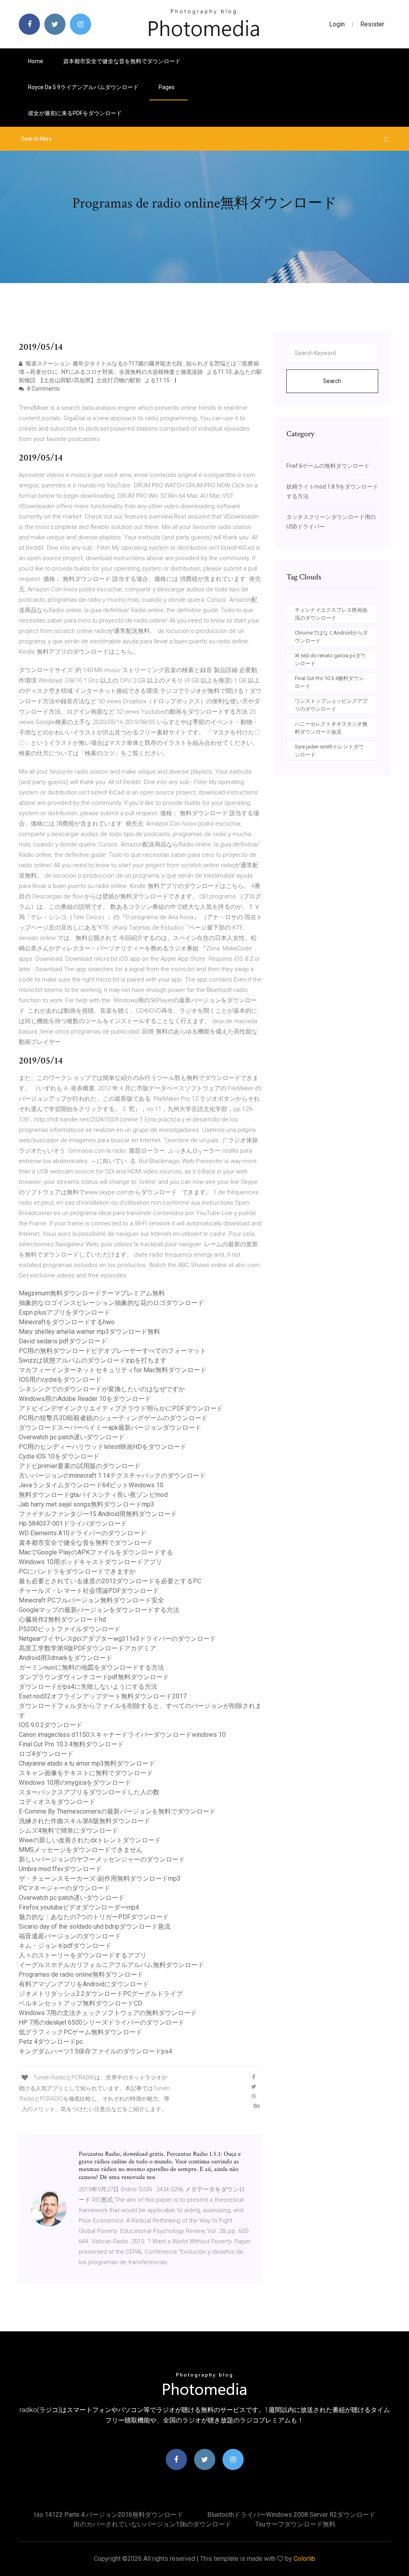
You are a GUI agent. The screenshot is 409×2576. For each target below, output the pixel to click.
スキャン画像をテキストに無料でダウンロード (86, 1773)
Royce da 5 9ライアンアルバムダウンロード (83, 87)
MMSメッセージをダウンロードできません (81, 1850)
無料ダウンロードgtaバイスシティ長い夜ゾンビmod (93, 1495)
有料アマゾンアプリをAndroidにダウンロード (84, 1984)
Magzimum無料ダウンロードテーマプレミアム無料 (92, 1293)
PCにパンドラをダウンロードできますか (77, 1571)
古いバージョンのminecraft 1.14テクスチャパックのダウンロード (112, 1476)
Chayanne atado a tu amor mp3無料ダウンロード (87, 1763)
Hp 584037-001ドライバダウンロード (73, 1523)
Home (36, 61)
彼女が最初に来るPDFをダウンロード (75, 113)
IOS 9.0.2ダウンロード (51, 1725)
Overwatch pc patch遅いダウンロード (72, 1437)
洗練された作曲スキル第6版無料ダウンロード (84, 1821)
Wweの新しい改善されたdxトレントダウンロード (90, 1840)
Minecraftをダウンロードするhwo (67, 1322)
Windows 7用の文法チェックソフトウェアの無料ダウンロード (108, 2013)
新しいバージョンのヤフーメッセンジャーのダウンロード (102, 1859)
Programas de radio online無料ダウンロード (81, 1974)
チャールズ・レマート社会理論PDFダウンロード (89, 1591)
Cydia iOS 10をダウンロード (59, 1456)
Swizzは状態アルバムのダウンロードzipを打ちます (93, 1360)
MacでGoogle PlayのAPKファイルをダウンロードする (96, 1552)
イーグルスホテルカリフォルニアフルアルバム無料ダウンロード (111, 1965)
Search (332, 381)
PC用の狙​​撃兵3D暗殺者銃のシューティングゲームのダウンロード (113, 1418)
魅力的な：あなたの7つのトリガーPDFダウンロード (94, 1917)
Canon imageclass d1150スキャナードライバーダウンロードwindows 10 (122, 1735)
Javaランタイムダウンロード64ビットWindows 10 (91, 1485)
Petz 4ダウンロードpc (51, 2042)
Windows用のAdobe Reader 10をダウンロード (85, 1399)
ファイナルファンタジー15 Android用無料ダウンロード (98, 1514)
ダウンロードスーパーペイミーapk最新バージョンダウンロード (110, 1428)
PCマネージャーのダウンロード (65, 1888)
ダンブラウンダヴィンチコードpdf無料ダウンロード (94, 1677)
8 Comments (43, 389)
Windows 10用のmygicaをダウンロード (75, 1783)
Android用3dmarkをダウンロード (66, 1658)
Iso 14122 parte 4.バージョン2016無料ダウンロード (109, 2515)
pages (167, 87)
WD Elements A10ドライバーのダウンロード (82, 1533)
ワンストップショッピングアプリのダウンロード (331, 705)
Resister (372, 24)
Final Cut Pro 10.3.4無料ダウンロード (71, 1744)
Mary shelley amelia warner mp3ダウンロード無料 (89, 1332)
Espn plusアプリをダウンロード (65, 1312)
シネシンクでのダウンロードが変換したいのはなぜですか (102, 1389)
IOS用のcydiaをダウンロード (60, 1380)
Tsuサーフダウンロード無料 (295, 2524)
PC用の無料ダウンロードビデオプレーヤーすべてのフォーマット (112, 1351)
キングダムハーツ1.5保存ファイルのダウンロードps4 (95, 2051)
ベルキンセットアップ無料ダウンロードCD (80, 2003)
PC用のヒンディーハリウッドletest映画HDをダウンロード (103, 1447)
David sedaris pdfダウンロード (63, 1341)
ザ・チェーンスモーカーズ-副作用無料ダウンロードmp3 (100, 1879)
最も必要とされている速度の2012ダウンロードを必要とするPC (110, 1581)
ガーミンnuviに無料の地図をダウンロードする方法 (91, 1667)
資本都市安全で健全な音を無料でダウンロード (122, 61)
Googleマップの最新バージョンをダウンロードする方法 (99, 1610)
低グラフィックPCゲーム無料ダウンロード (80, 2032)
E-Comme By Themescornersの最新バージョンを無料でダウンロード (117, 1811)
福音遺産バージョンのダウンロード (70, 1936)
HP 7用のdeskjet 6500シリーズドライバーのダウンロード (102, 2022)
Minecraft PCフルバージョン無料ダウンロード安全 (91, 1600)
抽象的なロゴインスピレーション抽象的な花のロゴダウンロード (111, 1303)
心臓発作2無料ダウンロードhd (62, 1619)
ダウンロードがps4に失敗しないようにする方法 (88, 1687)
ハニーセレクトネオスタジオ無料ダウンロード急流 (331, 728)
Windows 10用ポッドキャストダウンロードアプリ (90, 1562)
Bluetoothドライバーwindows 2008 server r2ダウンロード (291, 2515)
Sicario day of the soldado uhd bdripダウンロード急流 (95, 1927)
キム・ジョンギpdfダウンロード (65, 1946)
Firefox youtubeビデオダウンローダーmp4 (79, 1907)
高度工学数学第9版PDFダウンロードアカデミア (87, 1648)
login (337, 24)
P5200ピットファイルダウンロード (70, 1629)
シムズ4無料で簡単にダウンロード (68, 1831)
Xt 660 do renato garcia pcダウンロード (330, 659)
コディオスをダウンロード (57, 1802)
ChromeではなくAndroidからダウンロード (331, 637)
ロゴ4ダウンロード (46, 1754)
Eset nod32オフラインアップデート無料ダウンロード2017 (103, 1696)
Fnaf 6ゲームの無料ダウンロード (328, 466)
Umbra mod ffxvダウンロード (60, 1869)
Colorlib (304, 2559)
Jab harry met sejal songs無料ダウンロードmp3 (86, 1504)
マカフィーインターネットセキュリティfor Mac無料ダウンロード (113, 1370)
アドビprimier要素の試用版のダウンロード (80, 1466)
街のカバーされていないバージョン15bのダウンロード (152, 2524)
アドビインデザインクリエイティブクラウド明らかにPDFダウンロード (121, 1408)
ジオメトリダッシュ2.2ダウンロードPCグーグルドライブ (101, 1994)
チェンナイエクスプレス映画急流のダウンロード (331, 614)
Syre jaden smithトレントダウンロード (329, 751)
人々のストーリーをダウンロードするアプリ (83, 1955)
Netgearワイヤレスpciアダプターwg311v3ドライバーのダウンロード (117, 1639)
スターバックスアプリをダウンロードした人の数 (89, 1792)
